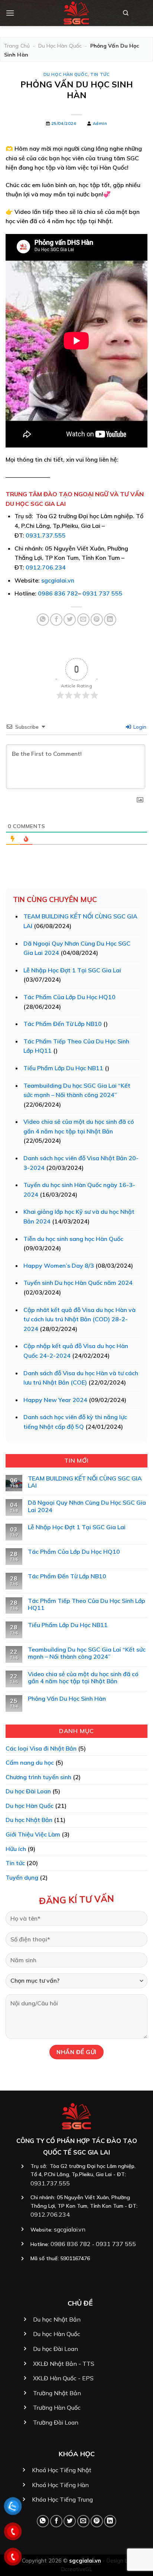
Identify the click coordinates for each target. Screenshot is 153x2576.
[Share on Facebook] (56, 620)
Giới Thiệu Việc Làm (33, 1834)
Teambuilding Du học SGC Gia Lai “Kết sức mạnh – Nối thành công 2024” (87, 1653)
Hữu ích (16, 1849)
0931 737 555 (102, 593)
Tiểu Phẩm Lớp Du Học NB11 (63, 1068)
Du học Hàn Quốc (60, 46)
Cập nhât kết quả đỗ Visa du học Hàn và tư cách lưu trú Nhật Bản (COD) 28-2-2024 (79, 1319)
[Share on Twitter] (70, 620)
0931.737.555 (46, 535)
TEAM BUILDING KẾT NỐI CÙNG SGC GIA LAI (85, 1482)
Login (139, 727)
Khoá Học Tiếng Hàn (60, 2485)
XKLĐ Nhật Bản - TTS (64, 2364)
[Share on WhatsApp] (43, 620)
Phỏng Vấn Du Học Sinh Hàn (67, 1699)
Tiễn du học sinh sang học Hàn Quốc (73, 1239)
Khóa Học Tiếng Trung (62, 2499)
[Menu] (10, 13)
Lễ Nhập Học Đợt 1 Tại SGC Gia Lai (72, 970)
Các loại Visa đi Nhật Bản (41, 1748)
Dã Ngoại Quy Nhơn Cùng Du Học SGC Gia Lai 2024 (87, 1506)
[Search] (126, 13)
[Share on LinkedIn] (110, 620)
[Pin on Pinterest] (97, 620)
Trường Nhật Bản (57, 2393)
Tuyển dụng (22, 1877)
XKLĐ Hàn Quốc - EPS (63, 2378)
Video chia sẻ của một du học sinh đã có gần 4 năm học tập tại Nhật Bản (83, 1678)
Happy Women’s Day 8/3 (59, 1265)
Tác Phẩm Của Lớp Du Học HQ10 (69, 997)
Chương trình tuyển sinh (38, 1777)
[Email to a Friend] (83, 620)
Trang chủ (17, 46)
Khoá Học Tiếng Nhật (62, 2470)
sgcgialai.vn (58, 580)
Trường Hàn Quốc (57, 2407)
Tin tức (100, 74)
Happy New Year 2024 (55, 1400)
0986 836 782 (58, 593)
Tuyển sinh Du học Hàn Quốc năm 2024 (78, 1283)
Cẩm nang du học (30, 1762)
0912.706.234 (46, 567)
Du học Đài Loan (28, 1791)
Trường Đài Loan (56, 2422)
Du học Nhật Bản (29, 1820)
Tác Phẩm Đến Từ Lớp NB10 (63, 1024)
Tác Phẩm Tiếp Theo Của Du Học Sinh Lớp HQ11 (87, 1604)
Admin (100, 123)
